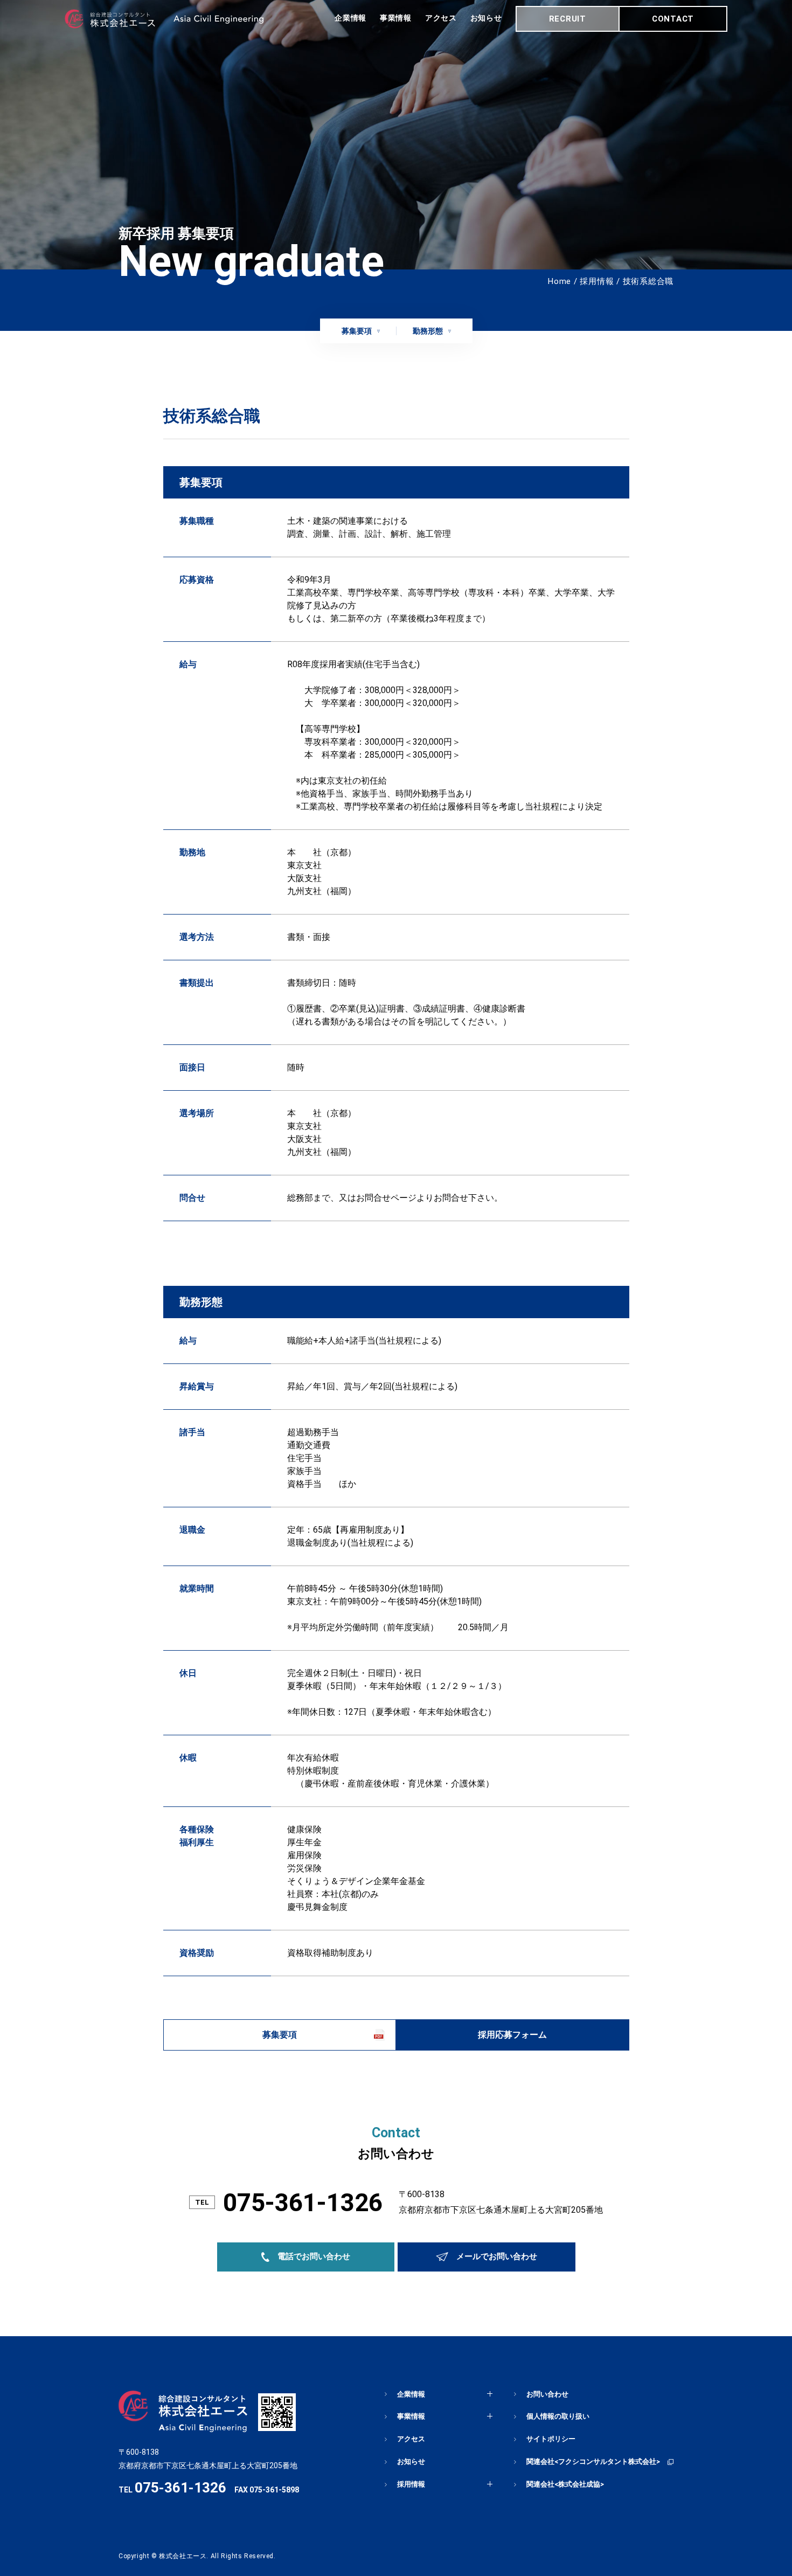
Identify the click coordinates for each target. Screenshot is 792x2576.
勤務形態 (428, 331)
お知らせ (486, 18)
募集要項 (357, 331)
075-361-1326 (303, 2203)
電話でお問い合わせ (314, 2256)
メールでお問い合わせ (497, 2256)
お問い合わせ (547, 2394)
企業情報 (350, 18)
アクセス (441, 18)
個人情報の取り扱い (558, 2416)
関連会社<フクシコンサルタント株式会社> (593, 2461)
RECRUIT (568, 19)
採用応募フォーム (512, 2035)
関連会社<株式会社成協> (565, 2484)
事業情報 (396, 18)
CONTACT (673, 19)
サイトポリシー (551, 2439)
